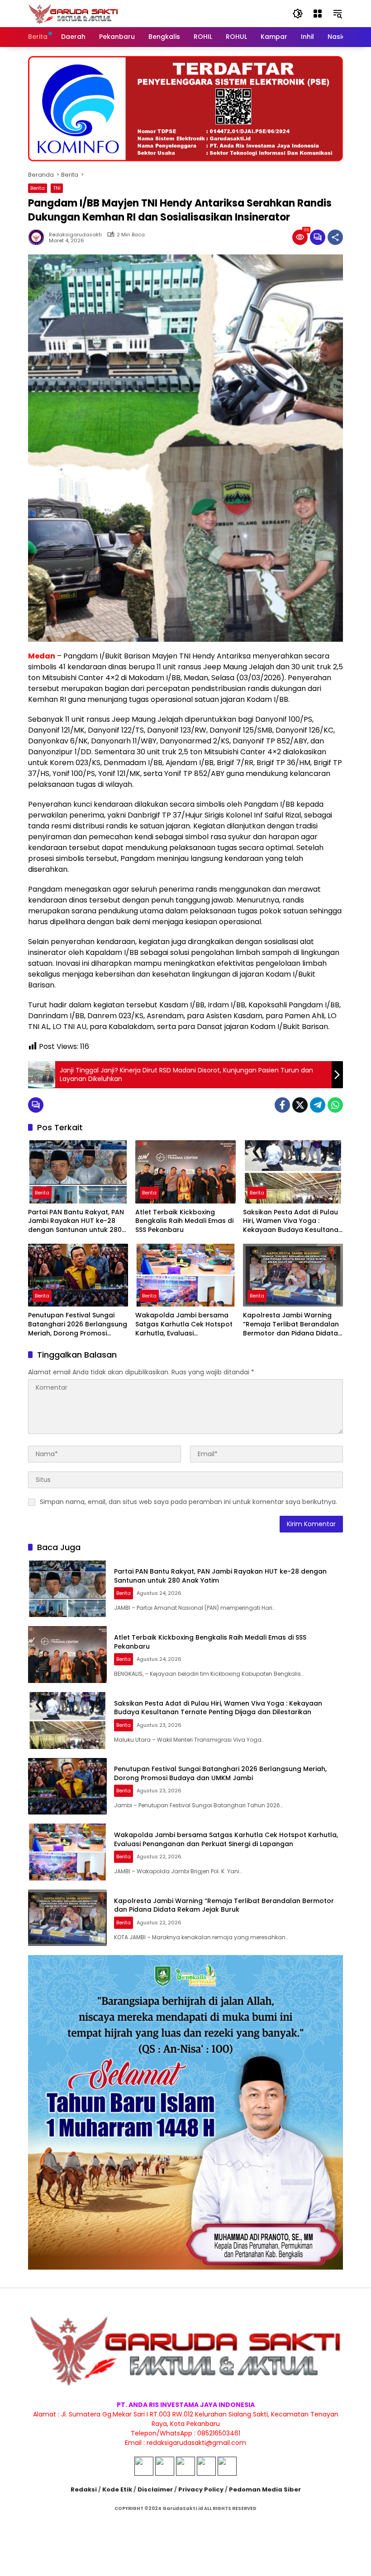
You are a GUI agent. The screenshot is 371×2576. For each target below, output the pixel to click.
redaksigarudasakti (75, 235)
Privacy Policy (201, 2489)
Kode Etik (117, 2489)
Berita (38, 188)
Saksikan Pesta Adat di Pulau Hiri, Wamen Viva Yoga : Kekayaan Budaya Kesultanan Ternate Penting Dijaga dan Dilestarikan (293, 1221)
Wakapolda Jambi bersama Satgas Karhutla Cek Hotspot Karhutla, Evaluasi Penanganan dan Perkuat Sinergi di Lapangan (184, 1324)
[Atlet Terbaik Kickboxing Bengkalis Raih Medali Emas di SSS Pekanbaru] (185, 1172)
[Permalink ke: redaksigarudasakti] (38, 237)
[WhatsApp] (335, 1105)
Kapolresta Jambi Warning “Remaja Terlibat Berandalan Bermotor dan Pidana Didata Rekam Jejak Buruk (291, 1324)
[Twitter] (300, 1105)
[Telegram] (318, 1105)
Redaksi (84, 2489)
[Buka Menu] (318, 14)
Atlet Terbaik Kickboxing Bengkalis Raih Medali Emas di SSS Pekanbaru (184, 1221)
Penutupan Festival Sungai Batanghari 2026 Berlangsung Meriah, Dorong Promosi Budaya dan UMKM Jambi (78, 1324)
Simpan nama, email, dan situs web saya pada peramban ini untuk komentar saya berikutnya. (188, 1502)
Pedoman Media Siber (265, 2489)
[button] (298, 14)
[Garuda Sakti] (73, 13)
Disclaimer (155, 2489)
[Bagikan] (335, 237)
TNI (57, 188)
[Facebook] (282, 1105)
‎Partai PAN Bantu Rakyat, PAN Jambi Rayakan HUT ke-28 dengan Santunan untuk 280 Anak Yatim (76, 1221)
